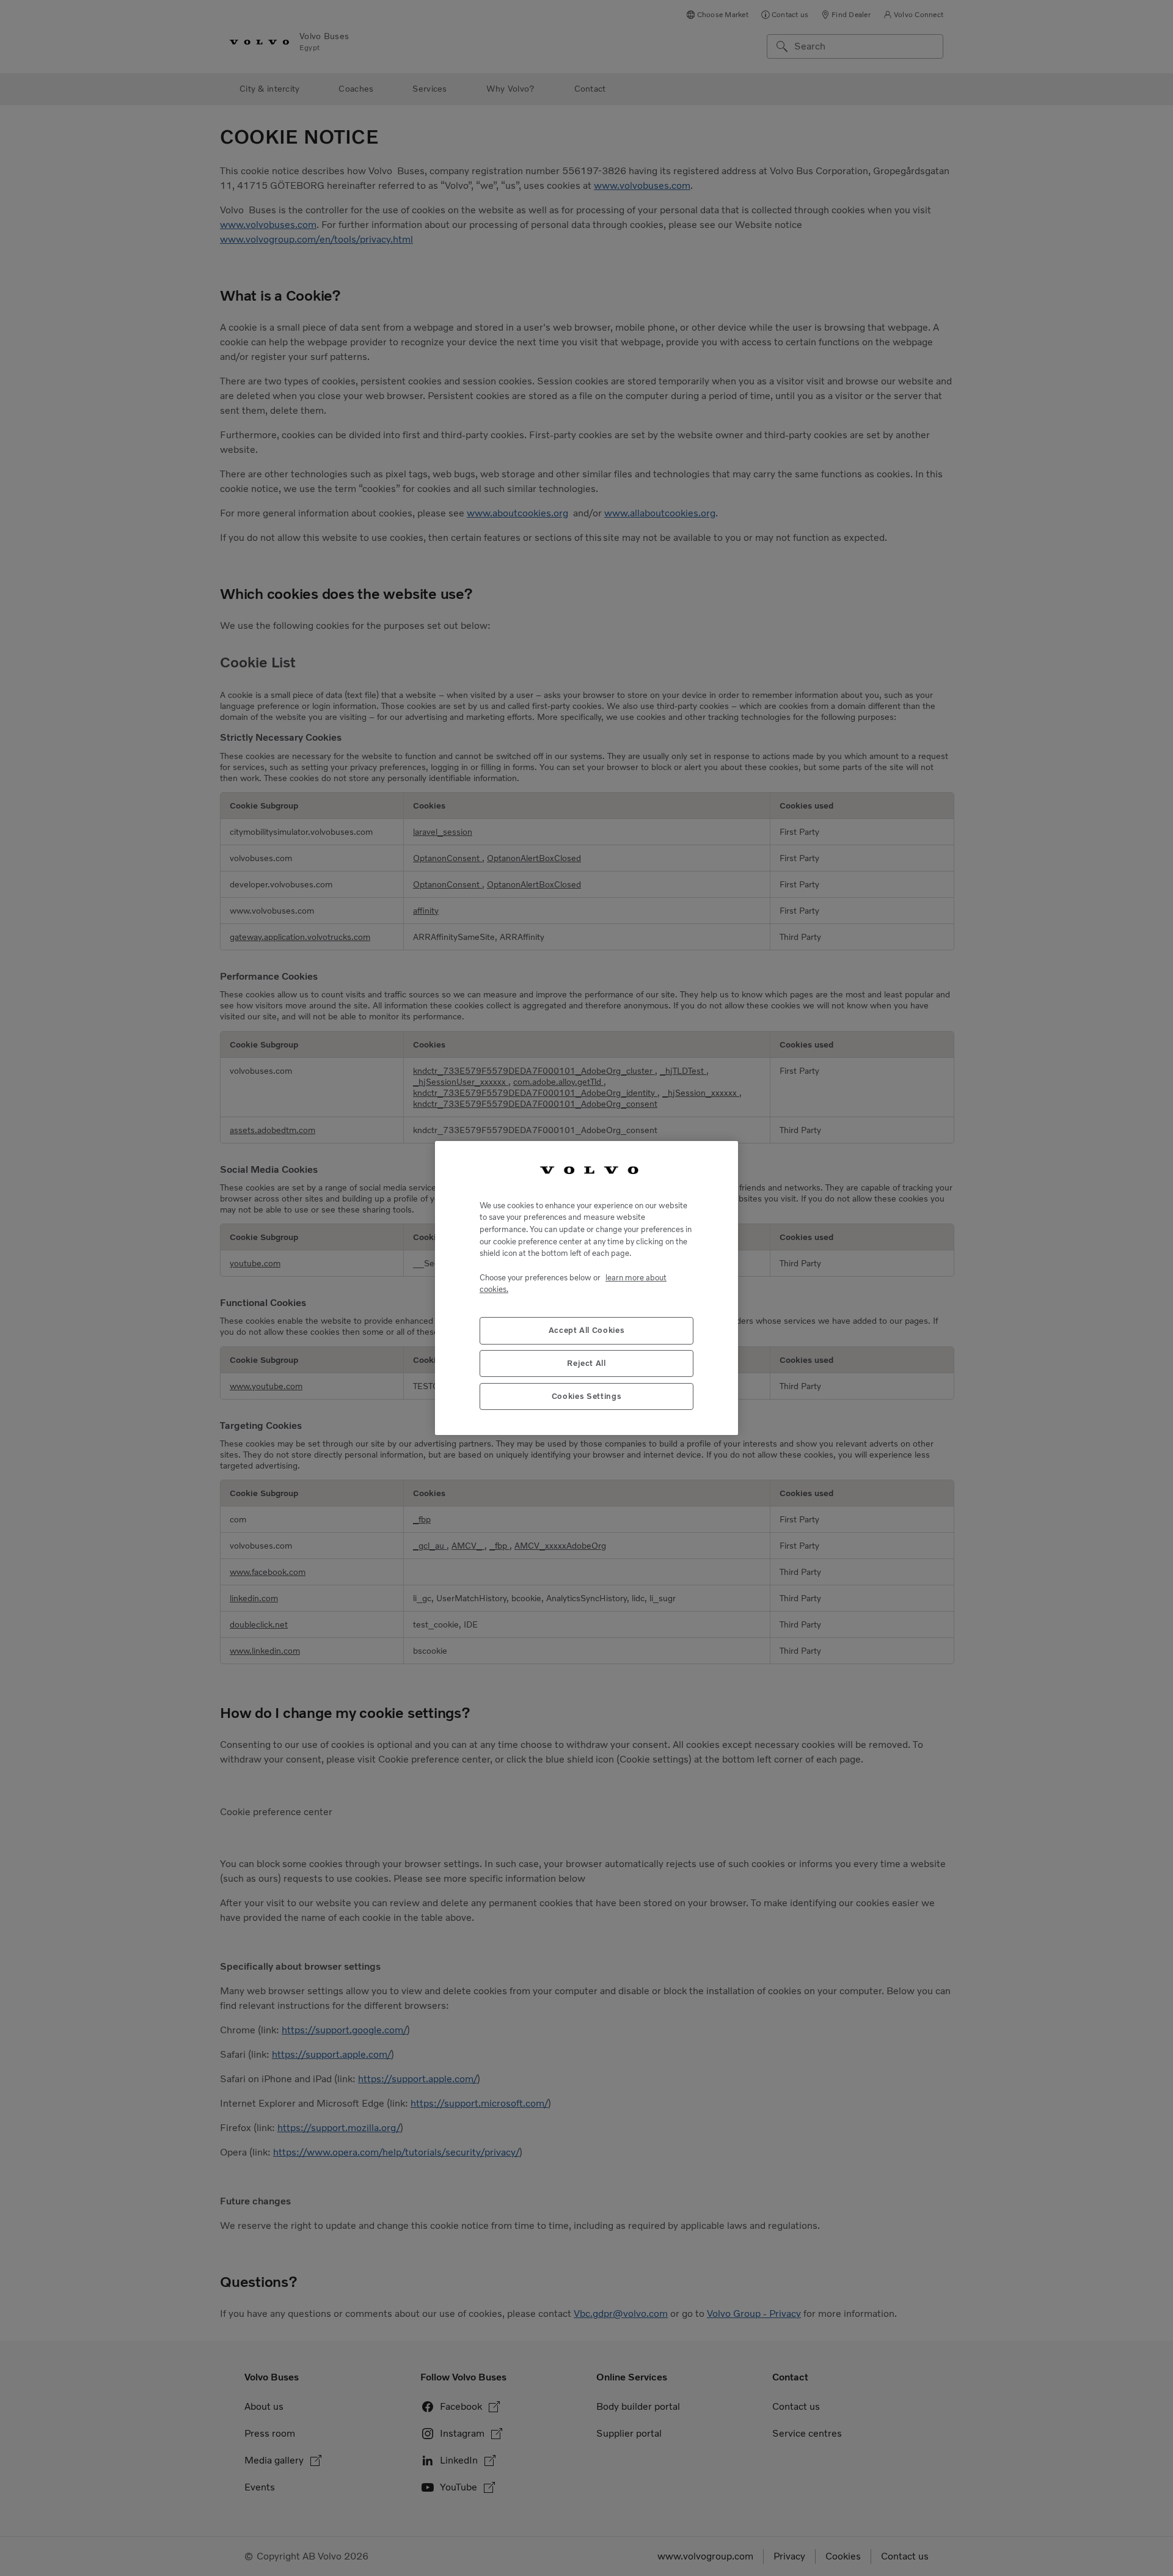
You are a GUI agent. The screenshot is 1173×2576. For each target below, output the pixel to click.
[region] (586, 1288)
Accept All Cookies (587, 1331)
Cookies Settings (587, 1397)
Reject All (586, 1364)
